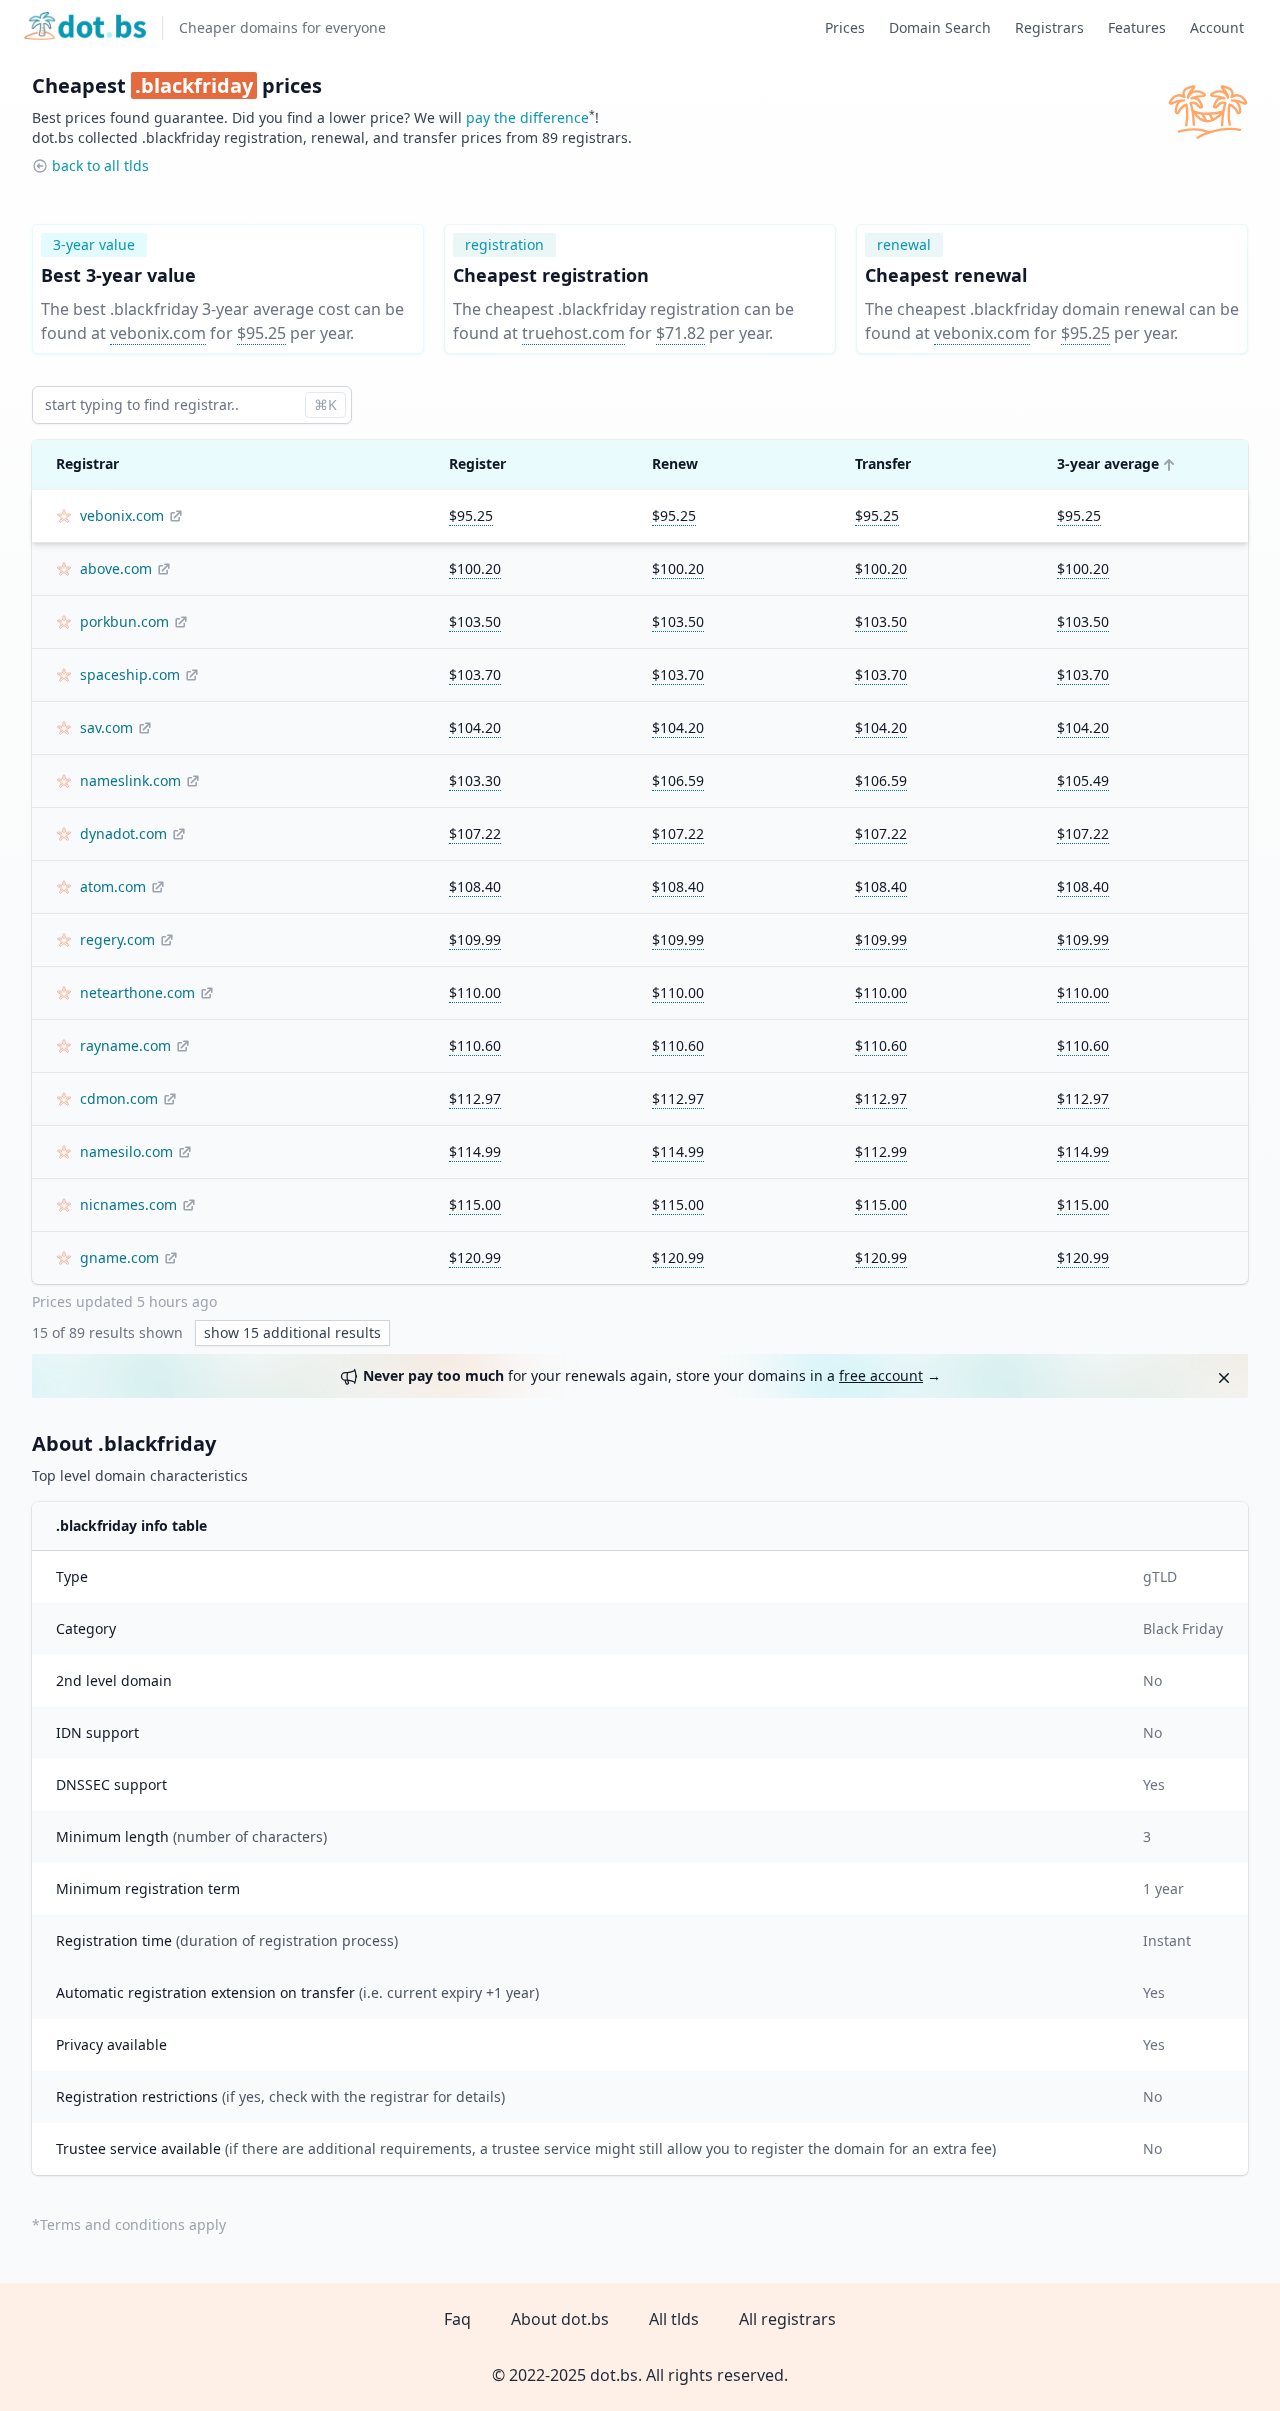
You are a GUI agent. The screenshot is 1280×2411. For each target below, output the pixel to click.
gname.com (119, 1257)
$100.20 (475, 568)
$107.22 (475, 833)
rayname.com (125, 1045)
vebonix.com (158, 333)
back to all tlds (100, 165)
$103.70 (475, 674)
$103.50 (475, 621)
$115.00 (475, 1204)
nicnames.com (128, 1204)
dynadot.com (123, 833)
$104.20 (475, 727)
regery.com (117, 939)
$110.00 (475, 992)
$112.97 (475, 1098)
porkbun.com (124, 621)
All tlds (674, 2319)
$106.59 (678, 780)
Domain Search (940, 27)
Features (1137, 27)
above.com (116, 568)
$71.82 (680, 333)
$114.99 (475, 1151)
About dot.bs (560, 2319)
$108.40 (475, 886)
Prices (845, 27)
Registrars (1049, 27)
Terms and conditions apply (133, 2224)
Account (1217, 27)
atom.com (113, 886)
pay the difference (527, 117)
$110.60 (475, 1045)
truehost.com (573, 333)
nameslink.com (130, 780)
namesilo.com (126, 1151)
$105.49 (1083, 780)
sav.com (106, 727)
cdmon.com (119, 1098)
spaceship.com (130, 674)
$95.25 (261, 333)
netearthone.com (137, 992)
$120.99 (475, 1257)
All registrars (787, 2319)
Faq (457, 2319)
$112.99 (881, 1151)
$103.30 (475, 780)
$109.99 (475, 939)
